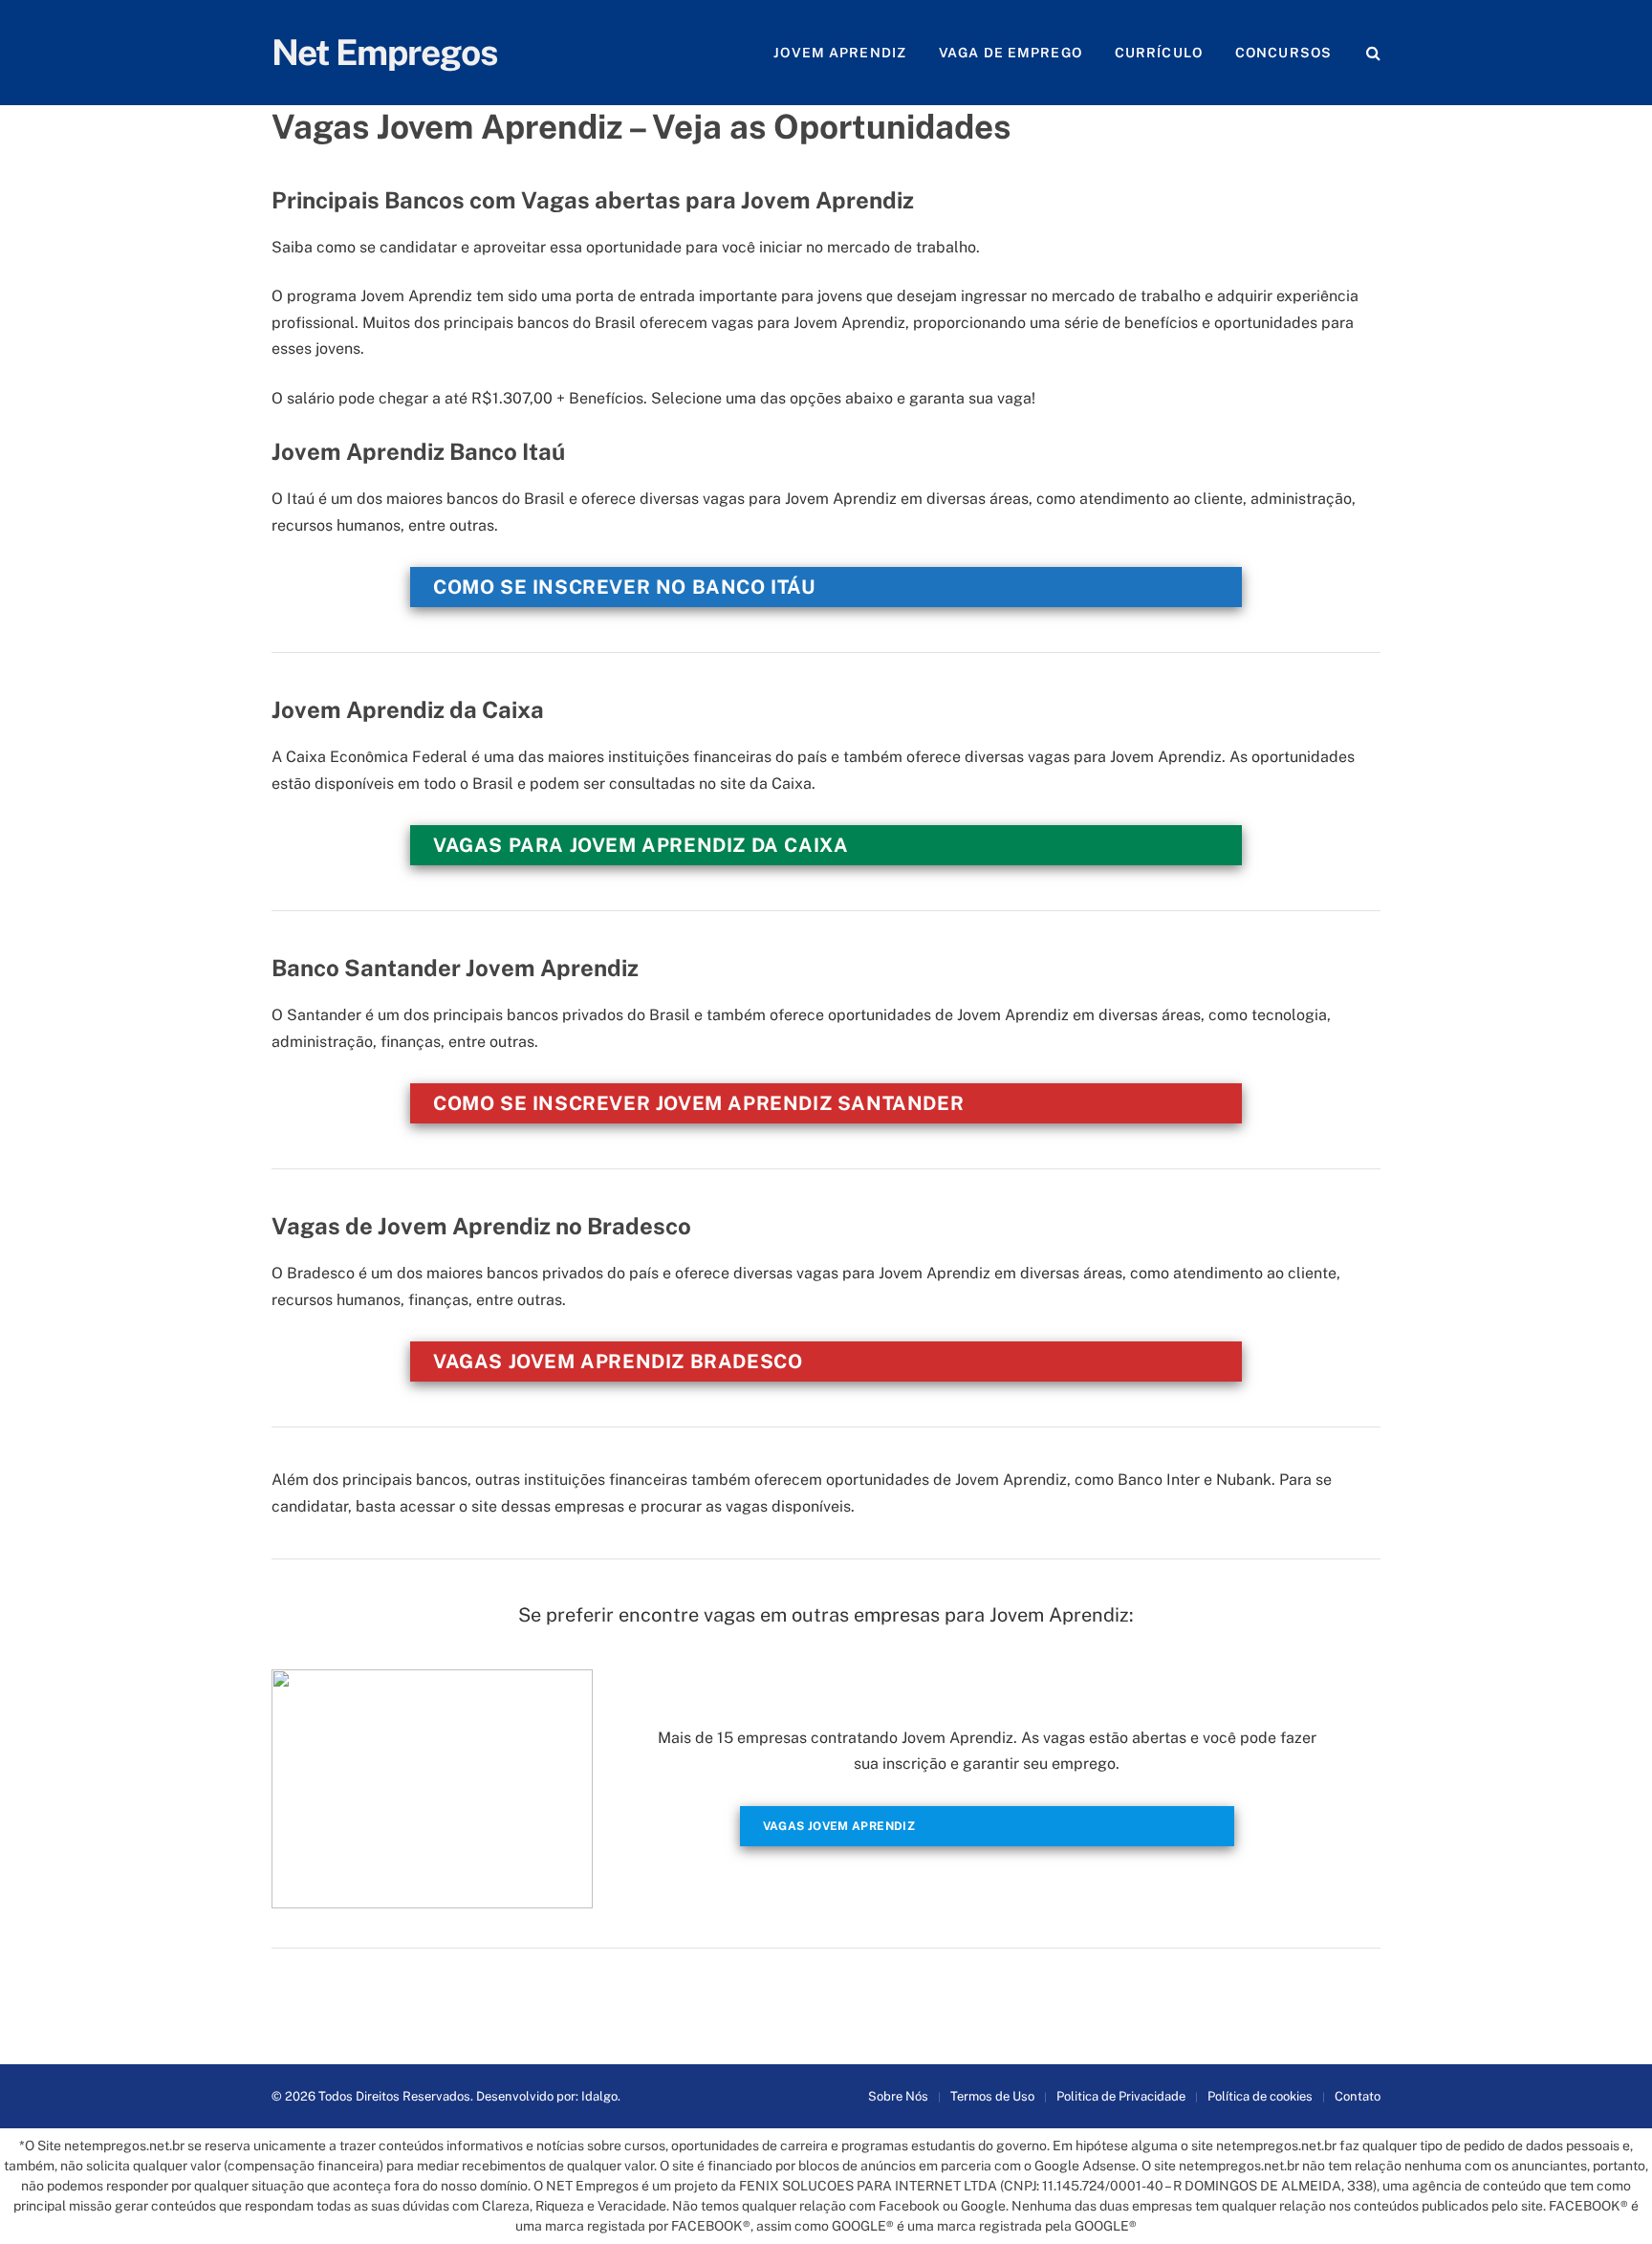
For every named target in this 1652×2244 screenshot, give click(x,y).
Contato (1358, 2096)
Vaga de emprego (1011, 53)
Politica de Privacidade (1121, 2096)
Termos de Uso (992, 2096)
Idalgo (599, 2096)
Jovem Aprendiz (840, 53)
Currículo (1159, 53)
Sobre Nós (898, 2096)
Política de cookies (1260, 2096)
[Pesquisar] (1371, 53)
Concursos (1283, 53)
